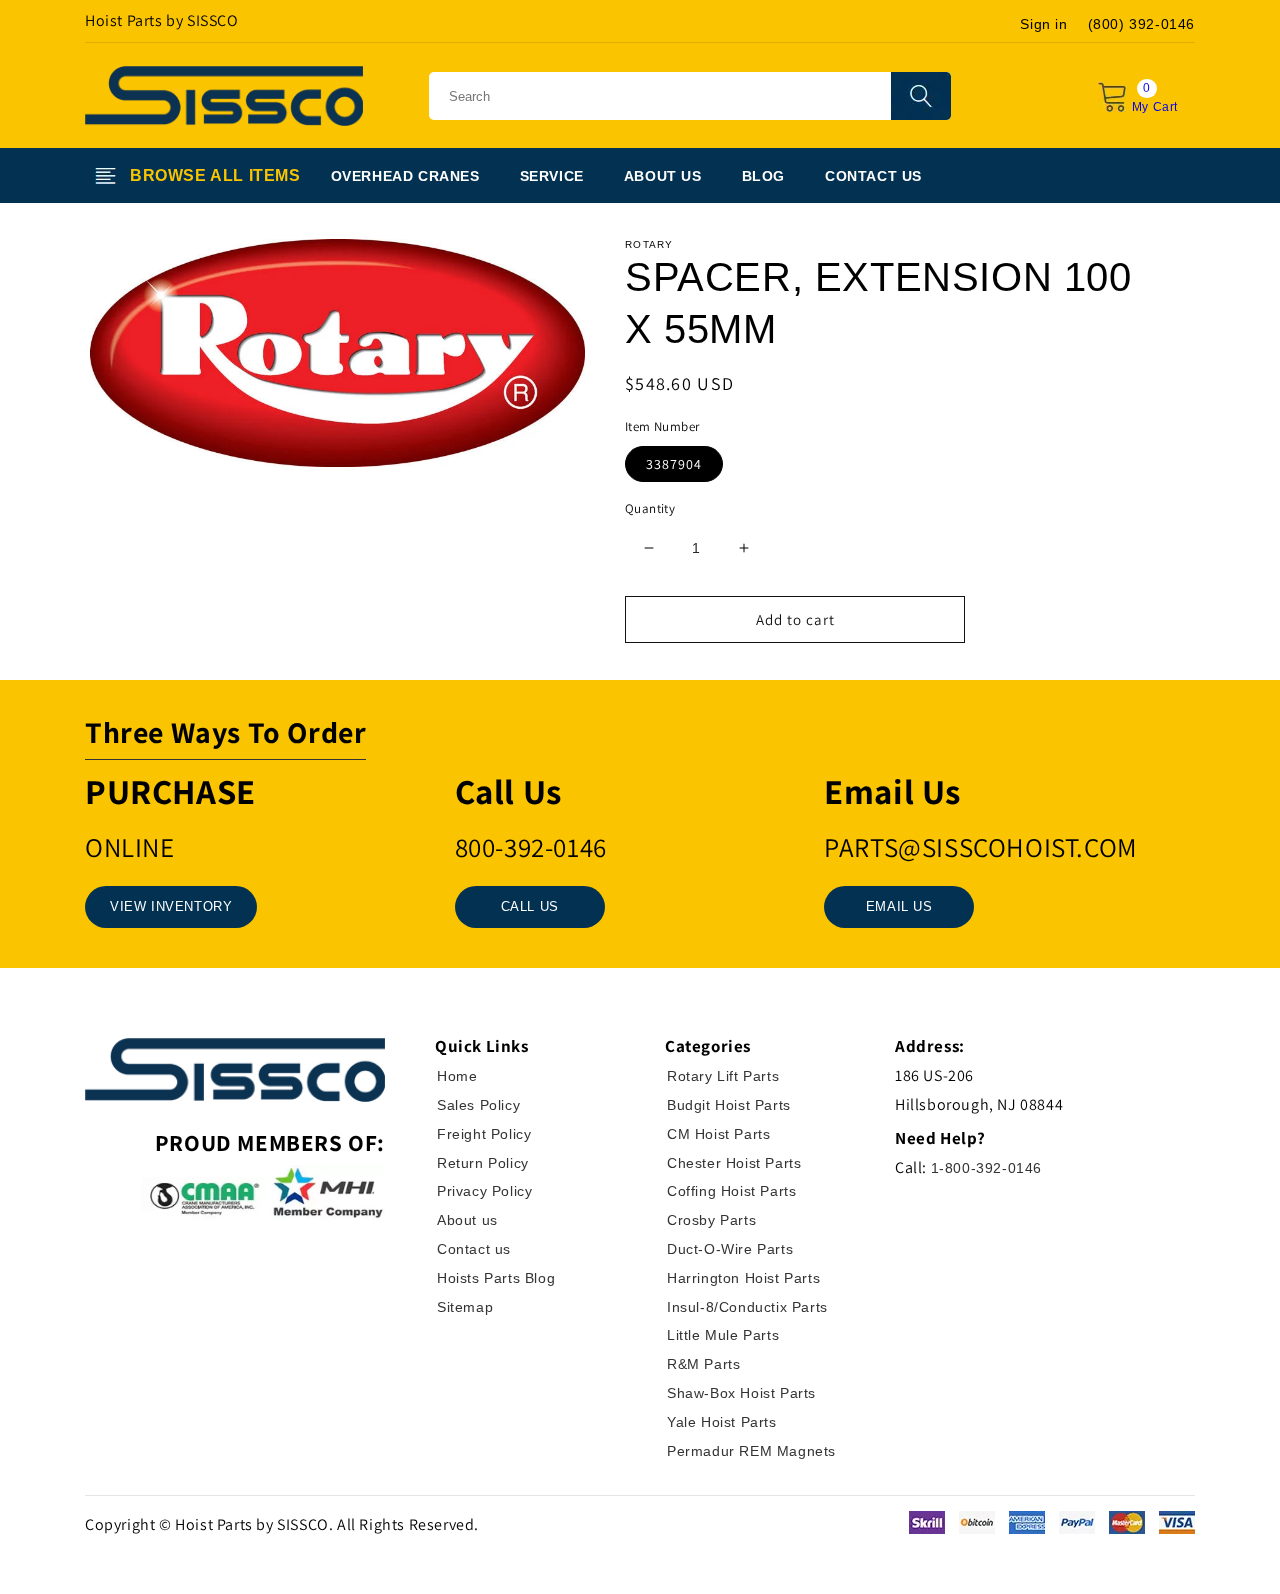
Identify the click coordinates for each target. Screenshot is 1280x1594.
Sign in (1043, 24)
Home (457, 1076)
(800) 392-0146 (1141, 24)
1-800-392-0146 (986, 1168)
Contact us (474, 1249)
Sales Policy (478, 1105)
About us (467, 1220)
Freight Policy (484, 1134)
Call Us (530, 906)
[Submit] (921, 96)
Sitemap (465, 1307)
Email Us (899, 906)
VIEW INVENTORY (171, 906)
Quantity (650, 508)
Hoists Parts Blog (496, 1278)
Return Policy (483, 1163)
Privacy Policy (484, 1191)
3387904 (674, 464)
